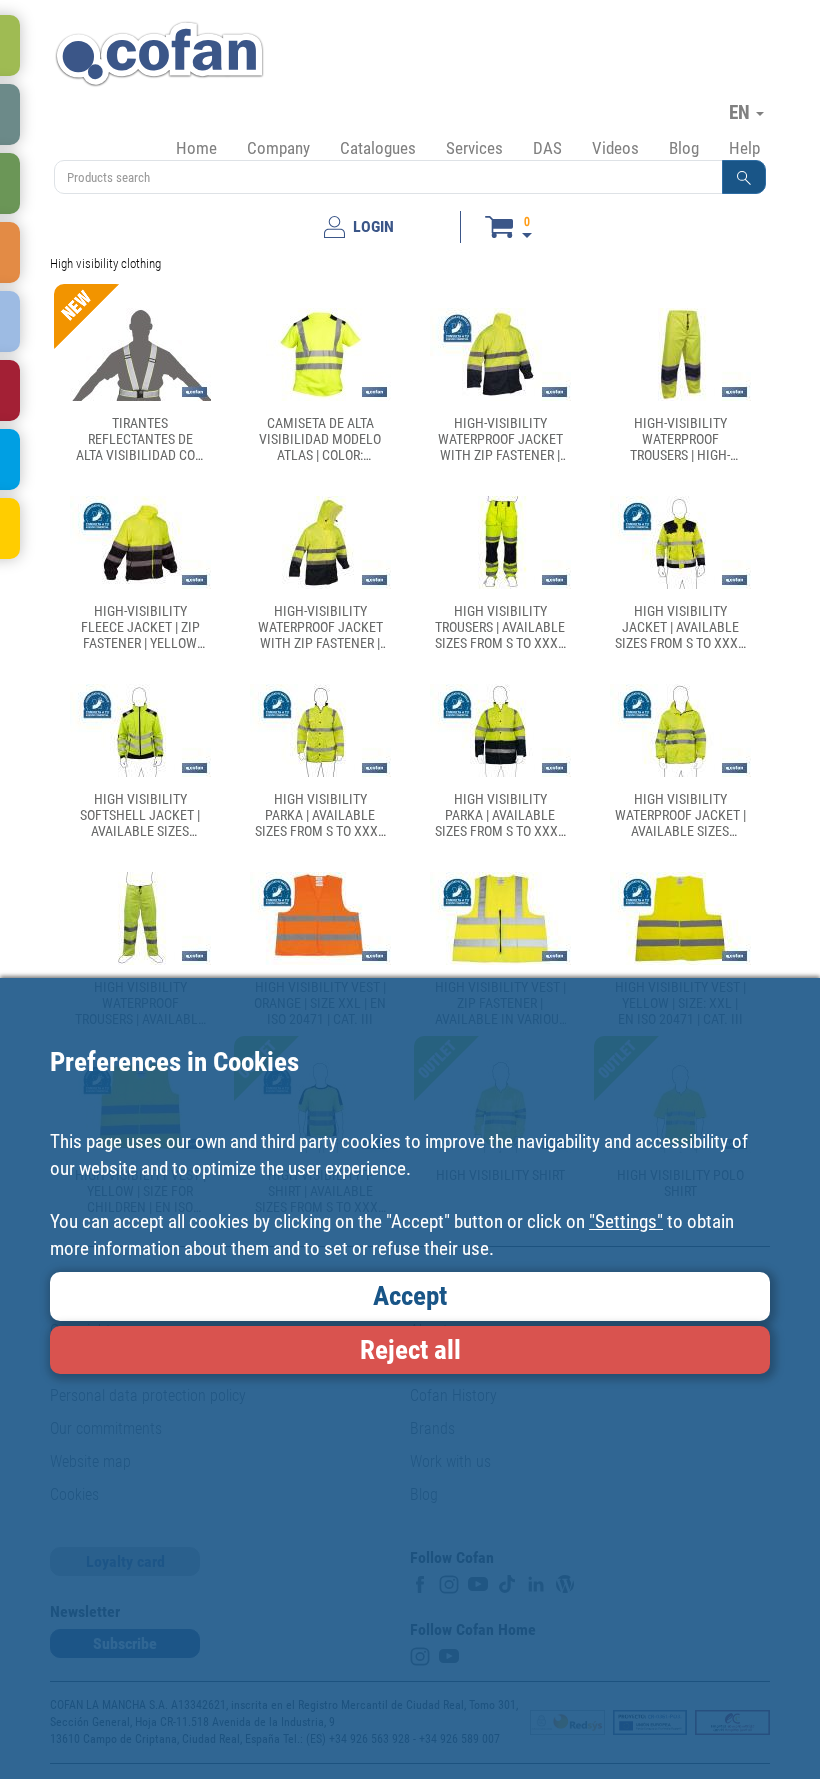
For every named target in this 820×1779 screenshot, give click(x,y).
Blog (684, 148)
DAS (547, 148)
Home (196, 148)
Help (744, 148)
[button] (744, 177)
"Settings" (626, 1221)
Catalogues (378, 148)
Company (278, 148)
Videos (615, 148)
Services (474, 148)
